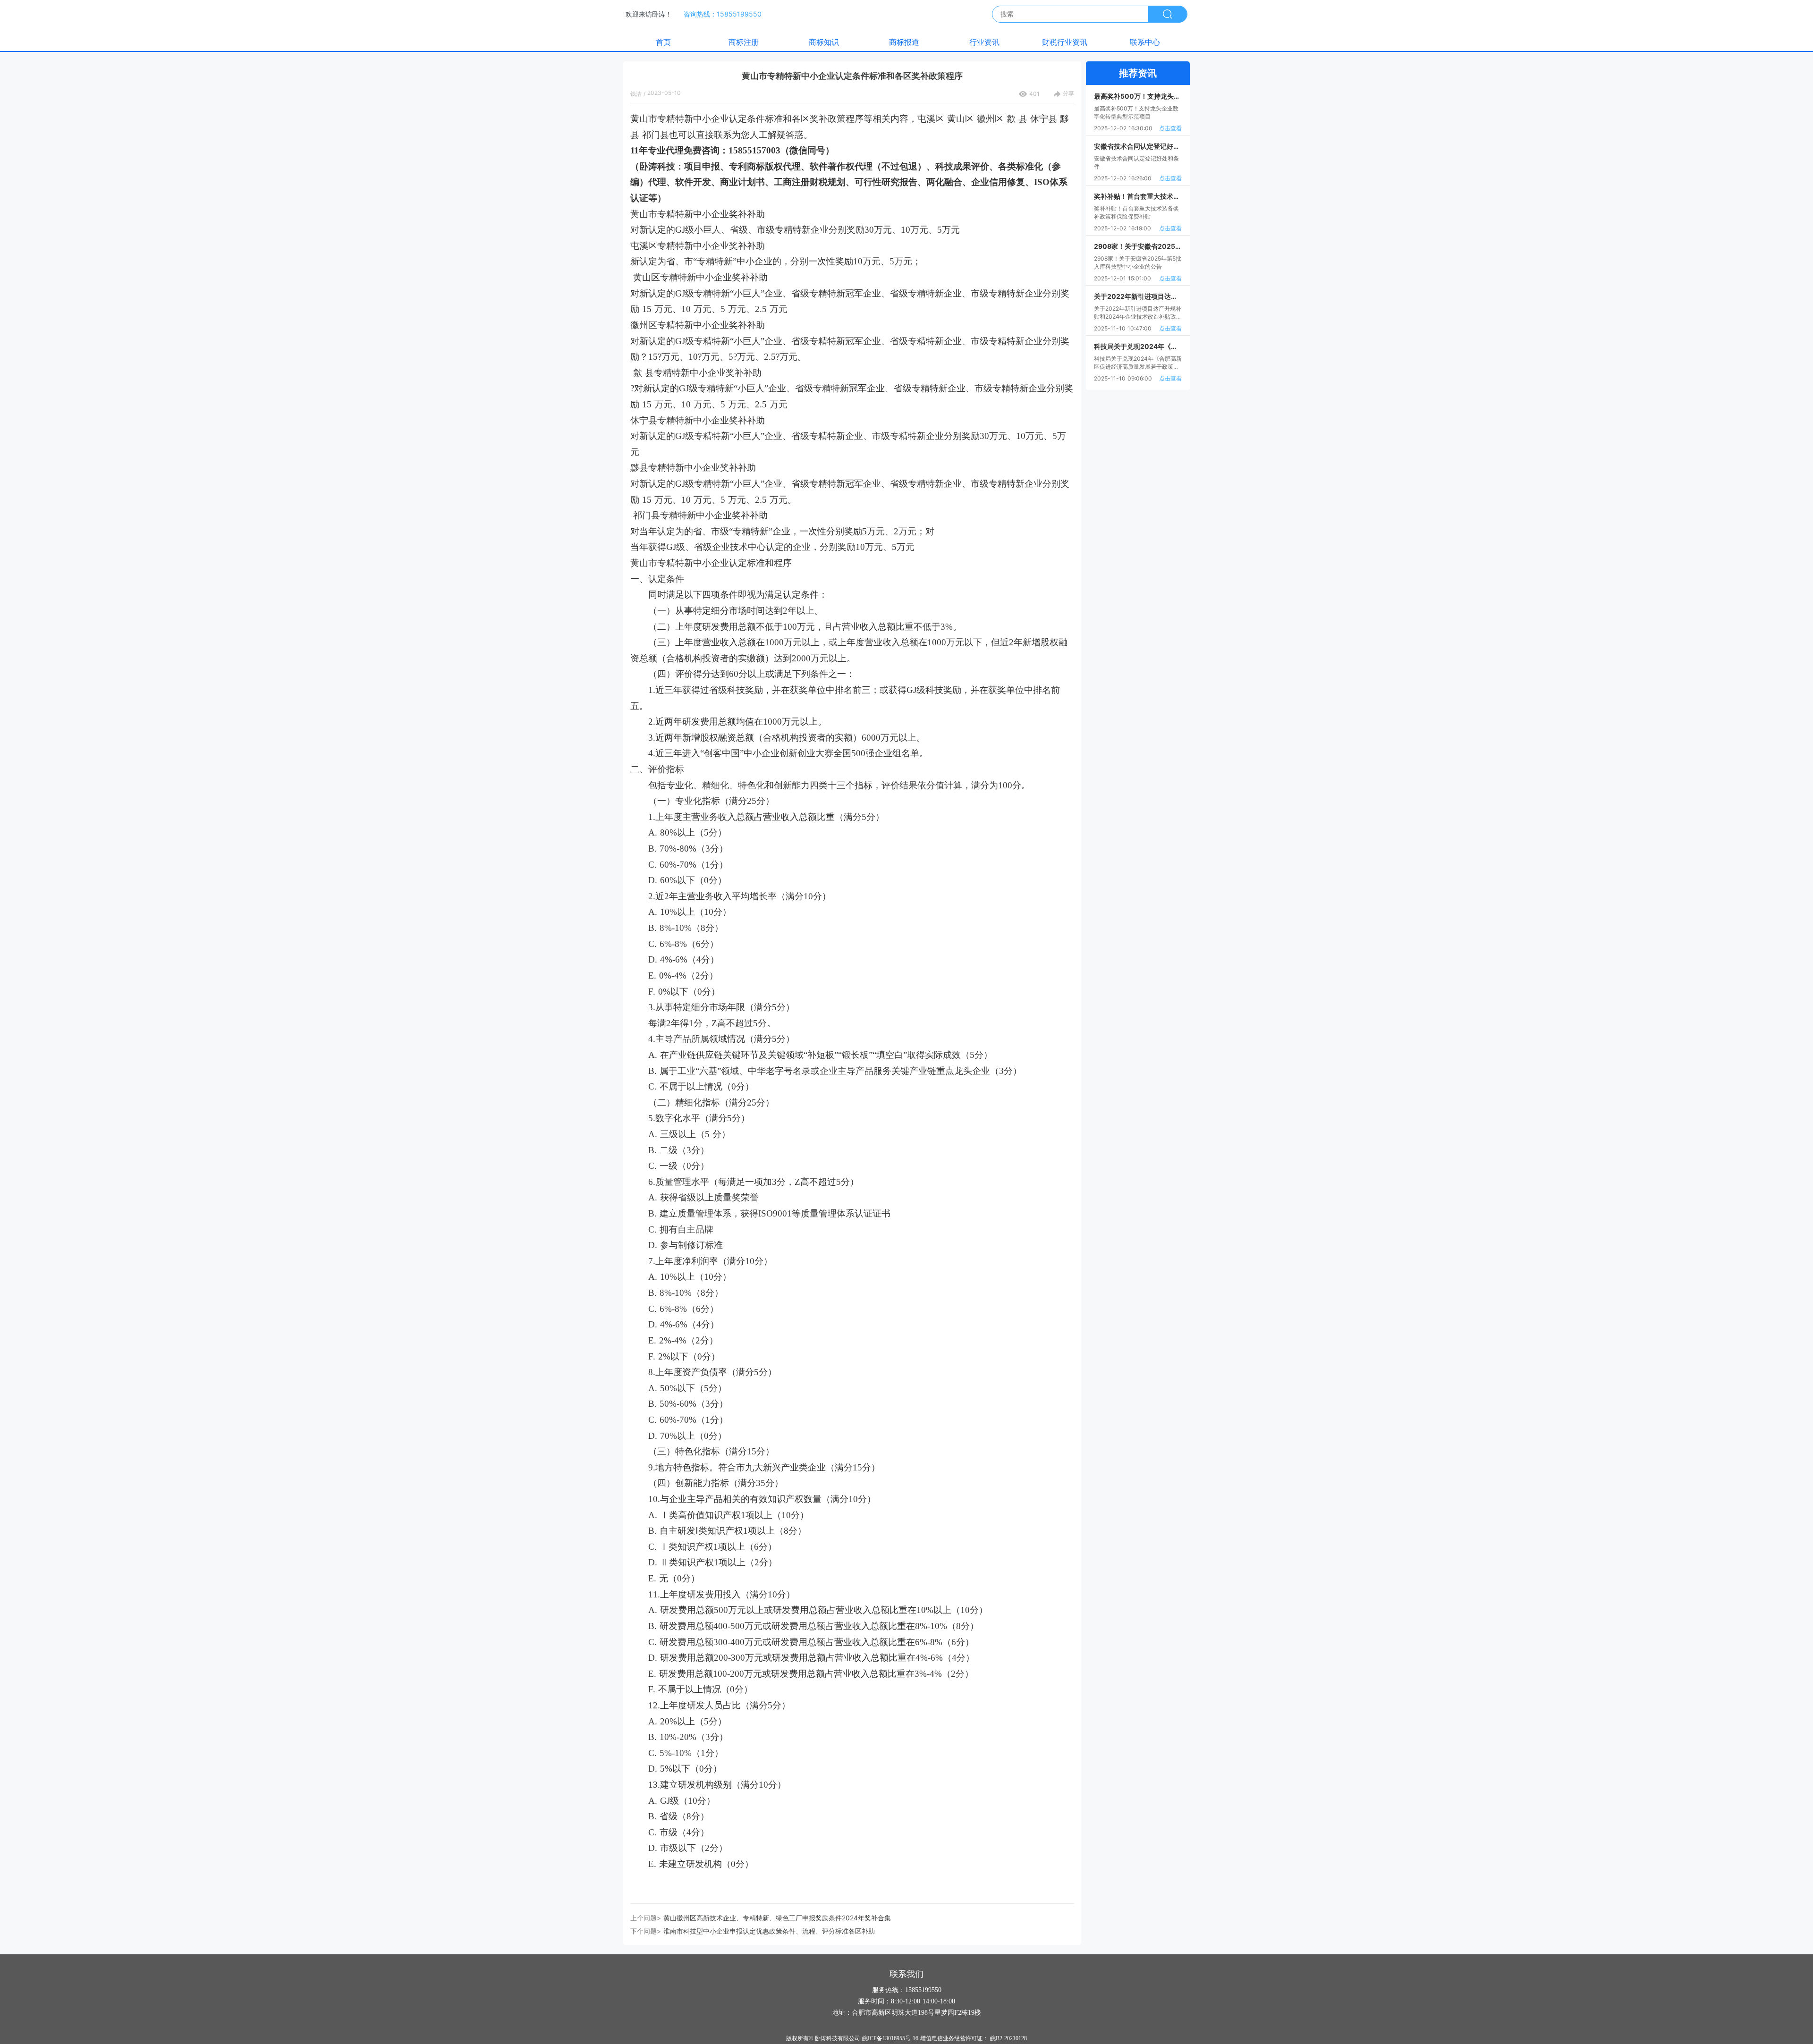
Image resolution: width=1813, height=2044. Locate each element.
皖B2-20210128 (1008, 2038)
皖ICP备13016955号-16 (890, 2038)
